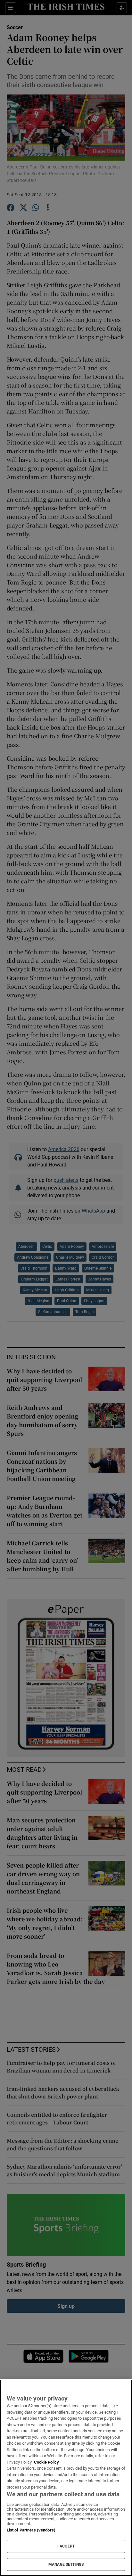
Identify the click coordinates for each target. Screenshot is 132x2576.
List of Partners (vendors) (31, 2530)
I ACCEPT (66, 2546)
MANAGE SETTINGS (66, 2564)
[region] (66, 2478)
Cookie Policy (46, 2462)
